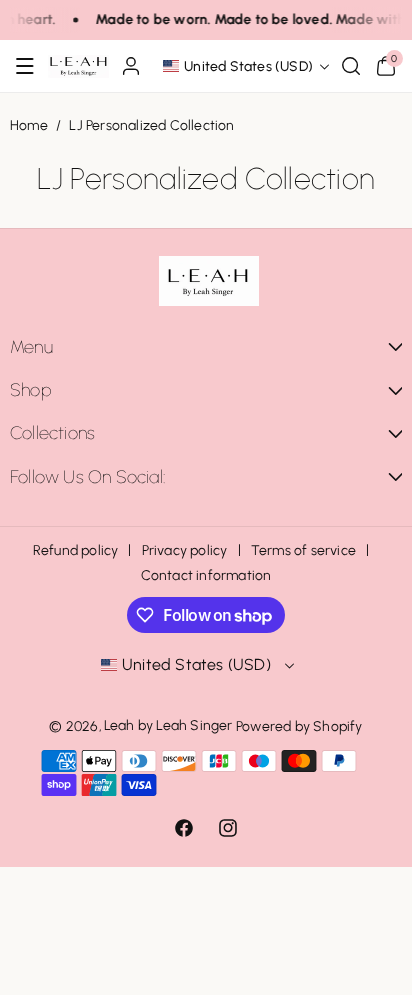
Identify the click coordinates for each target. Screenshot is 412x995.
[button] (25, 66)
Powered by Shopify (299, 726)
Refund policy (76, 550)
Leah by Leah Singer (168, 725)
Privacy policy (185, 550)
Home (29, 125)
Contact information (206, 575)
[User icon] (131, 66)
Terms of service (303, 550)
